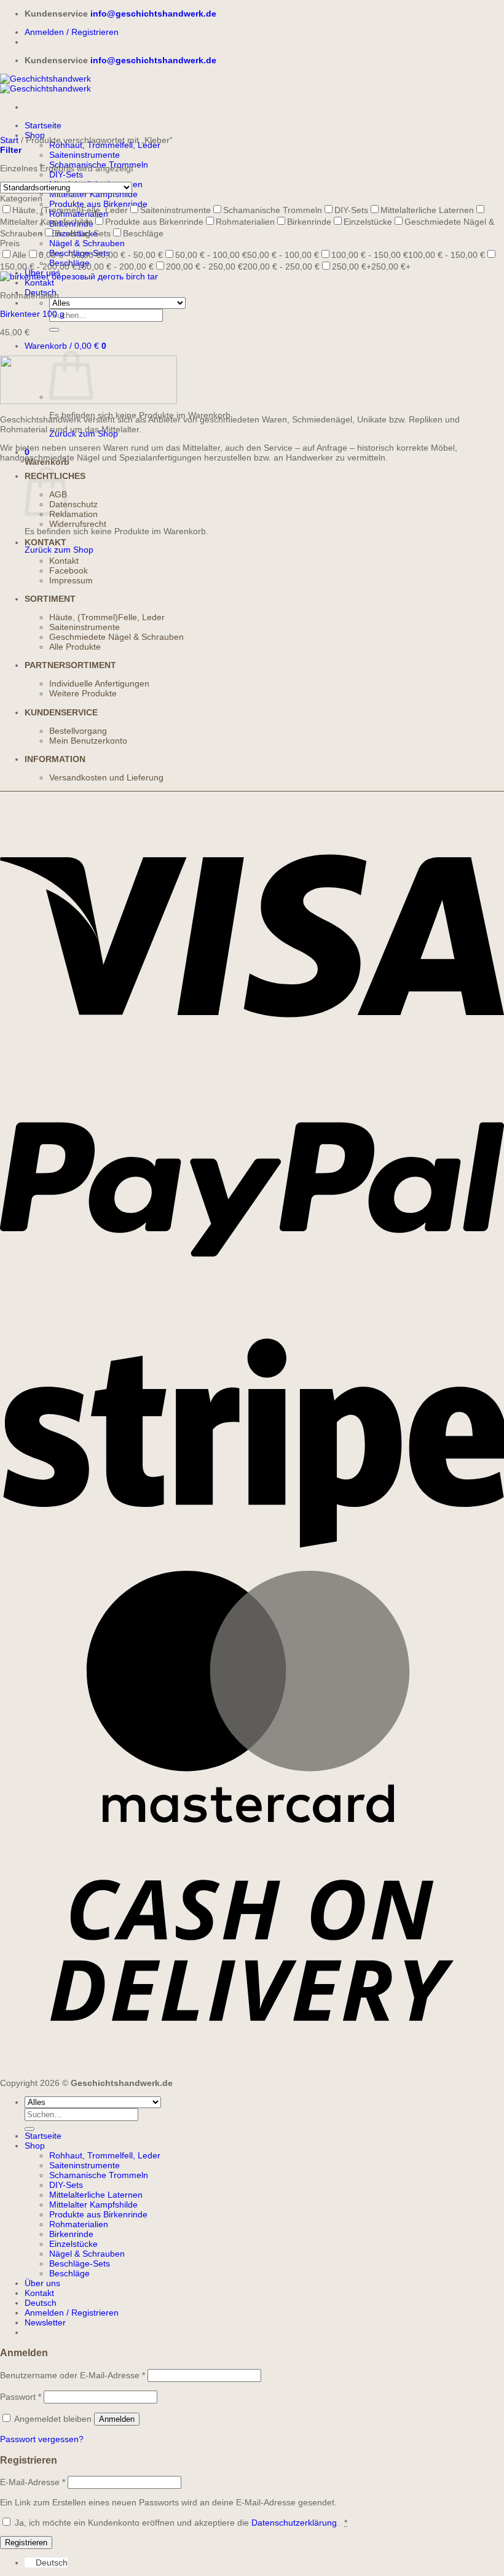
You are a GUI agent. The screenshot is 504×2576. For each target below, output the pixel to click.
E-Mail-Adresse (33, 2482)
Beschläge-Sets (80, 2263)
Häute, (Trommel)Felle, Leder (107, 617)
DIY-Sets (66, 174)
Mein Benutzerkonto (88, 741)
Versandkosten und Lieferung (106, 777)
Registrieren (26, 2543)
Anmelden (117, 2419)
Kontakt (39, 282)
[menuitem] (41, 2303)
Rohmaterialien (79, 2224)
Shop (35, 2146)
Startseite (43, 125)
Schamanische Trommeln (99, 2175)
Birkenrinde (71, 2234)
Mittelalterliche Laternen (96, 2195)
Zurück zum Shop (59, 550)
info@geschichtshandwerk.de (153, 14)
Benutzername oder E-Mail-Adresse (73, 2375)
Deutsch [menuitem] (52, 2562)
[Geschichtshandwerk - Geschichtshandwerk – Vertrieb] (45, 84)
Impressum (71, 580)
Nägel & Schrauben (87, 243)
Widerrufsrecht (78, 524)
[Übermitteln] (54, 330)
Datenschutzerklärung (294, 2523)
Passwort (21, 2397)
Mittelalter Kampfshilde (93, 194)
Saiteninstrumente (85, 155)
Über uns (42, 2283)
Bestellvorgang (78, 731)
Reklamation (73, 514)
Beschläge (69, 2273)
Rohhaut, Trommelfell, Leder (105, 145)
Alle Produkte (75, 647)
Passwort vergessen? (42, 2439)
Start (9, 140)
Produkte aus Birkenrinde (98, 2214)
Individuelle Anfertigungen (99, 683)
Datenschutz (73, 504)
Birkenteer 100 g (32, 314)
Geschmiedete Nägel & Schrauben (116, 637)
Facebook (69, 570)
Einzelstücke (73, 2244)
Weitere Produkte (83, 693)
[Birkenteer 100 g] (79, 276)
